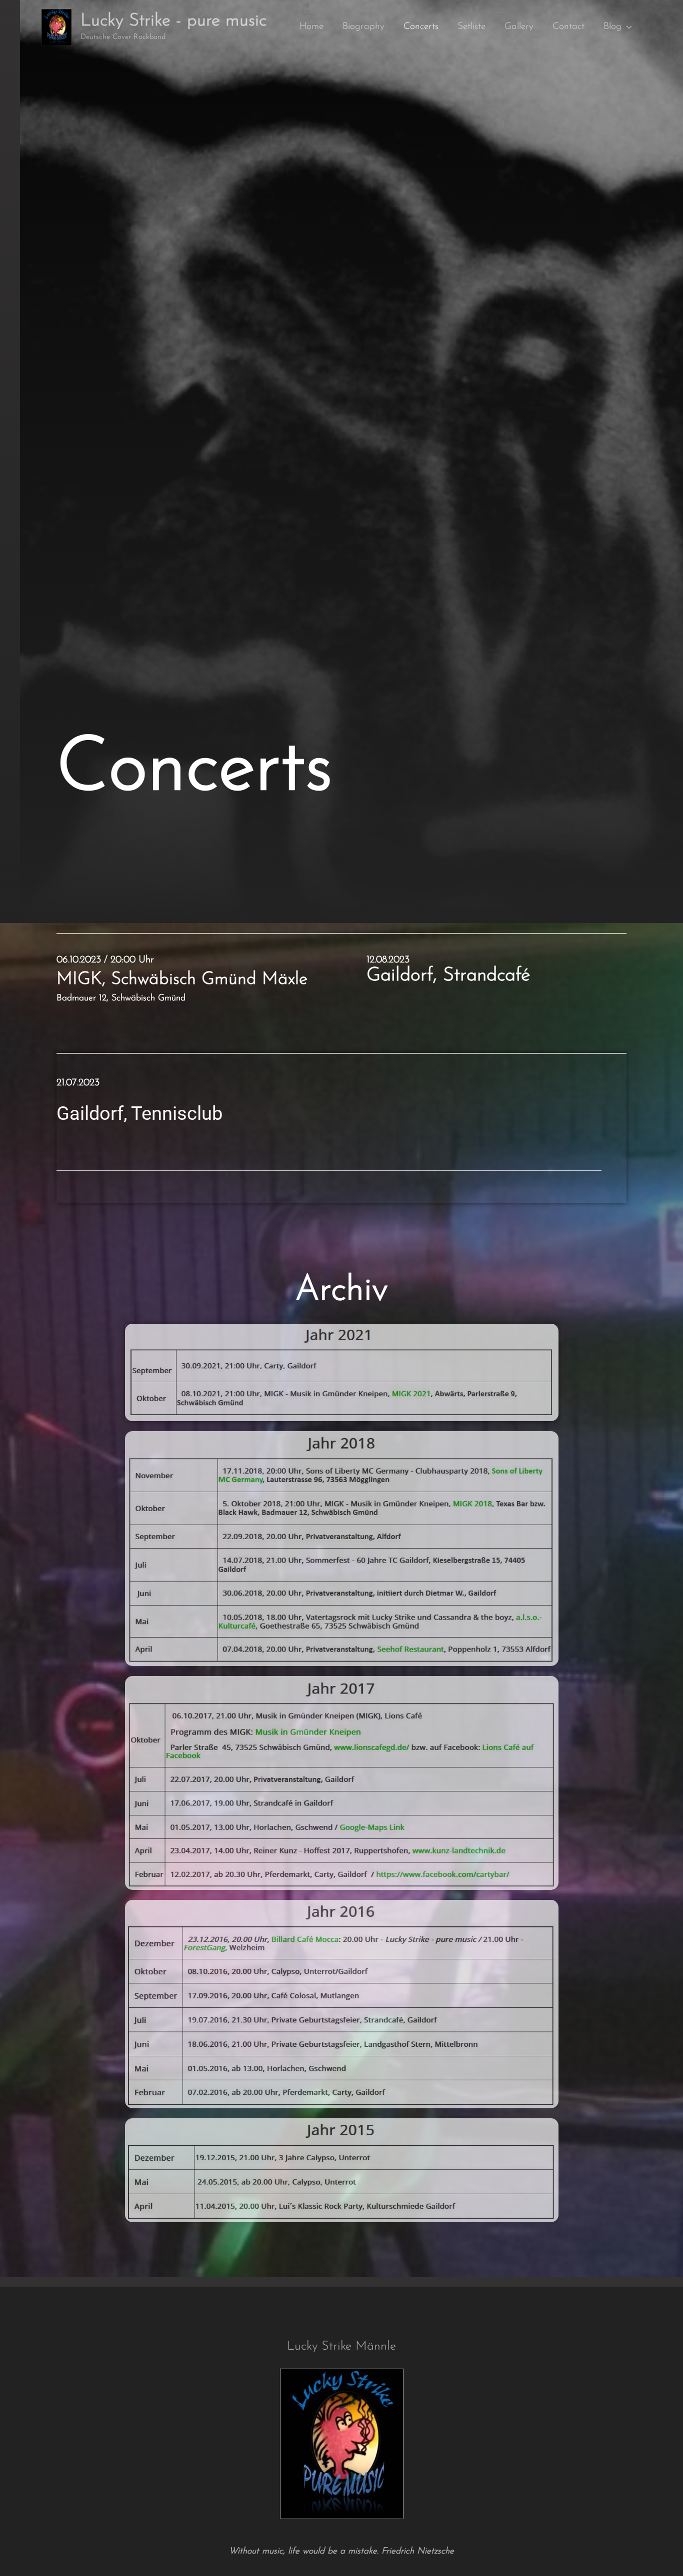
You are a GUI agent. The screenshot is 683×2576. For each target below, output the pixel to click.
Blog (612, 27)
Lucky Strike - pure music (173, 21)
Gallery (519, 27)
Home (311, 27)
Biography (363, 27)
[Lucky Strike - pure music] (56, 27)
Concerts (421, 27)
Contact (568, 27)
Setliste (471, 27)
